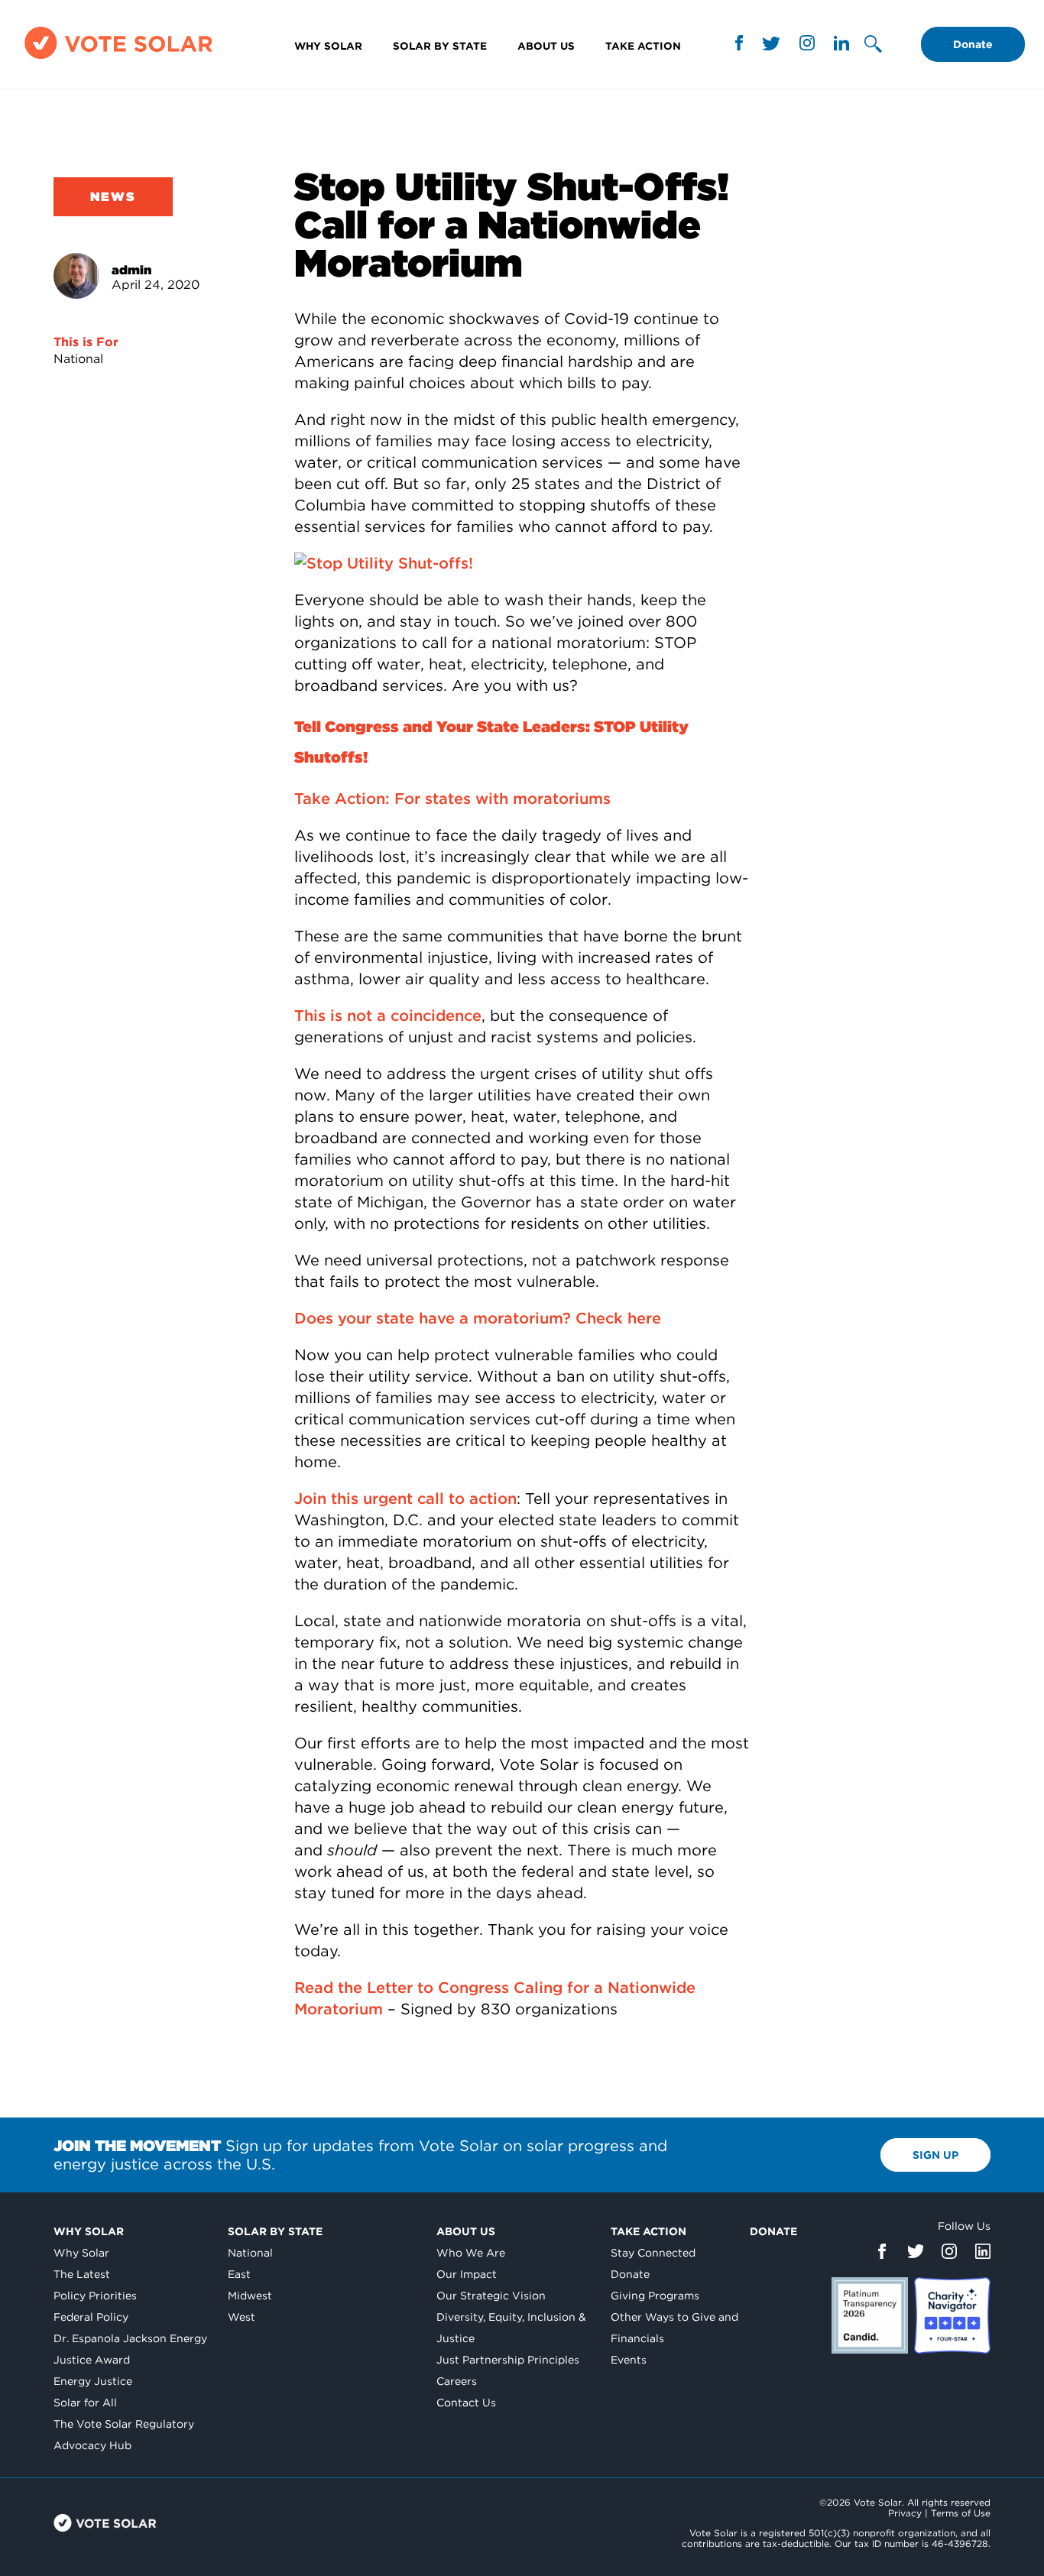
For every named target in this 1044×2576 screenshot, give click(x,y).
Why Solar (328, 46)
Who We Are (471, 2253)
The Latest (82, 2274)
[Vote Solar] (118, 58)
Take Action (643, 46)
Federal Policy (91, 2317)
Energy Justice (93, 2381)
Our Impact (467, 2274)
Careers (457, 2381)
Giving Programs (655, 2296)
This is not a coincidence (388, 1016)
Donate (973, 44)
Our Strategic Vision (491, 2296)
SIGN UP (935, 2155)
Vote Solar (105, 2523)
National (78, 359)
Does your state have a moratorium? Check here (478, 1318)
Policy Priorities (95, 2296)
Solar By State (440, 46)
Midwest (250, 2296)
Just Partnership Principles (508, 2360)
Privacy (905, 2513)
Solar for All (85, 2403)
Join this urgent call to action (405, 1499)
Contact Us (466, 2403)
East (239, 2274)
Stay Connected (653, 2253)
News (113, 197)
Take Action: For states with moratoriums (452, 799)
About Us (546, 46)
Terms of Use (961, 2513)
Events (629, 2360)
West (242, 2317)
